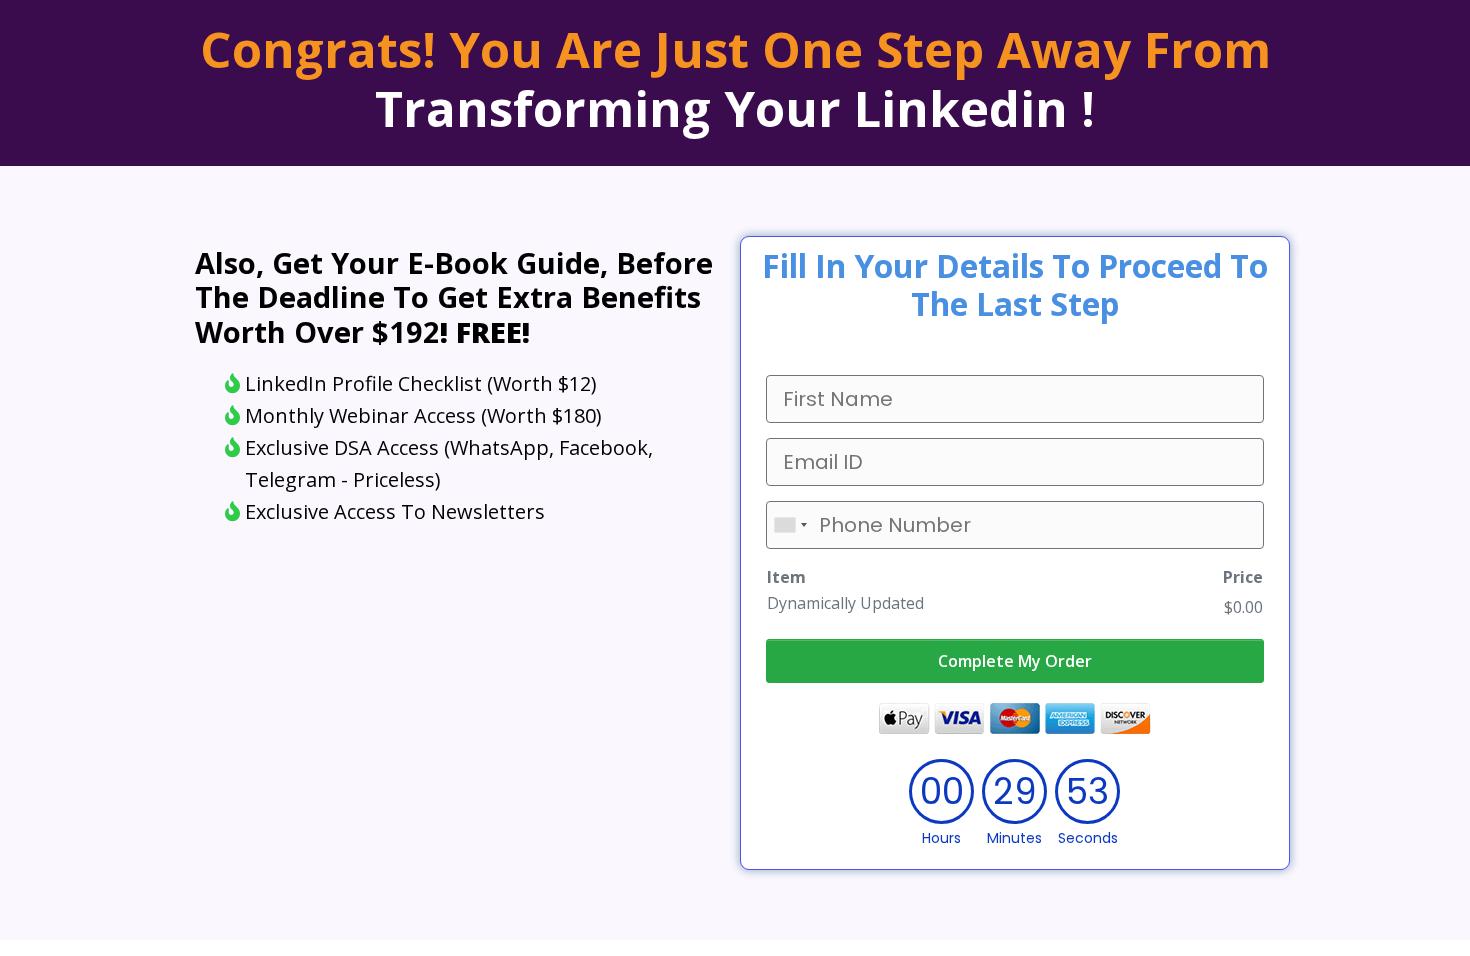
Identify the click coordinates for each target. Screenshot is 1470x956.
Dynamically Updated (845, 603)
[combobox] (790, 525)
